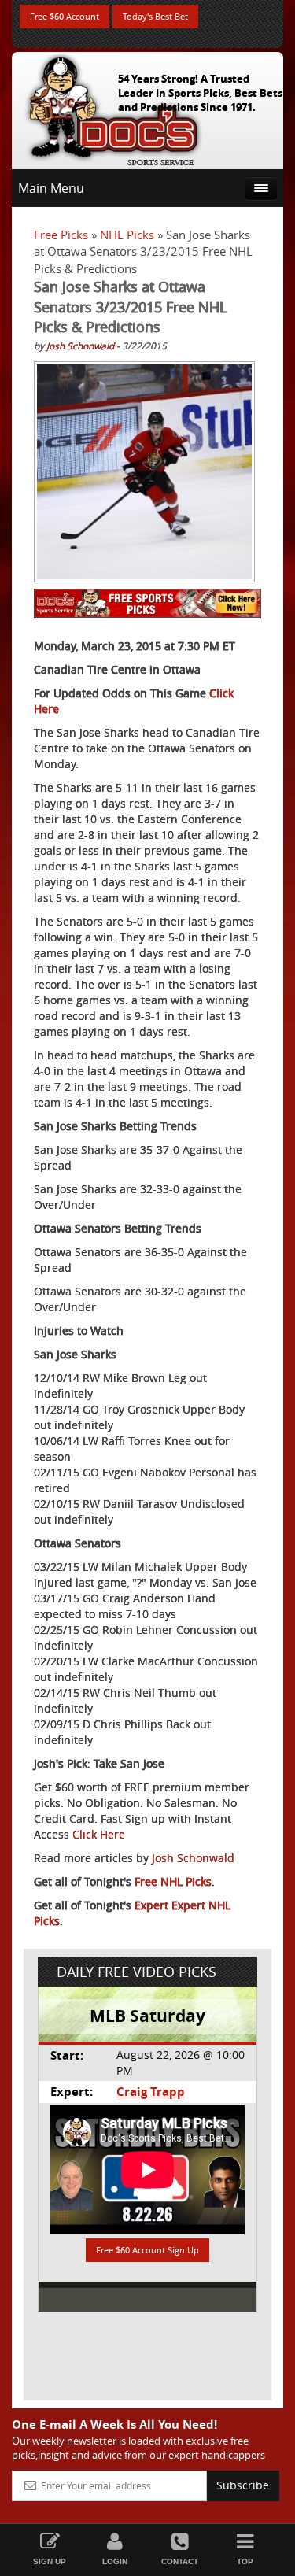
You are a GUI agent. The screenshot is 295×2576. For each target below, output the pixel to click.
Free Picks (61, 235)
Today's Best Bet (155, 16)
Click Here (99, 1834)
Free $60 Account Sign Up (147, 2250)
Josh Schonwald (80, 346)
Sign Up (50, 2561)
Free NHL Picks (173, 1881)
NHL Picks (127, 235)
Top (245, 2561)
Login (115, 2561)
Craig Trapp (151, 2092)
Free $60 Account (65, 16)
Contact (180, 2561)
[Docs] (113, 107)
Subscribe (243, 2485)
